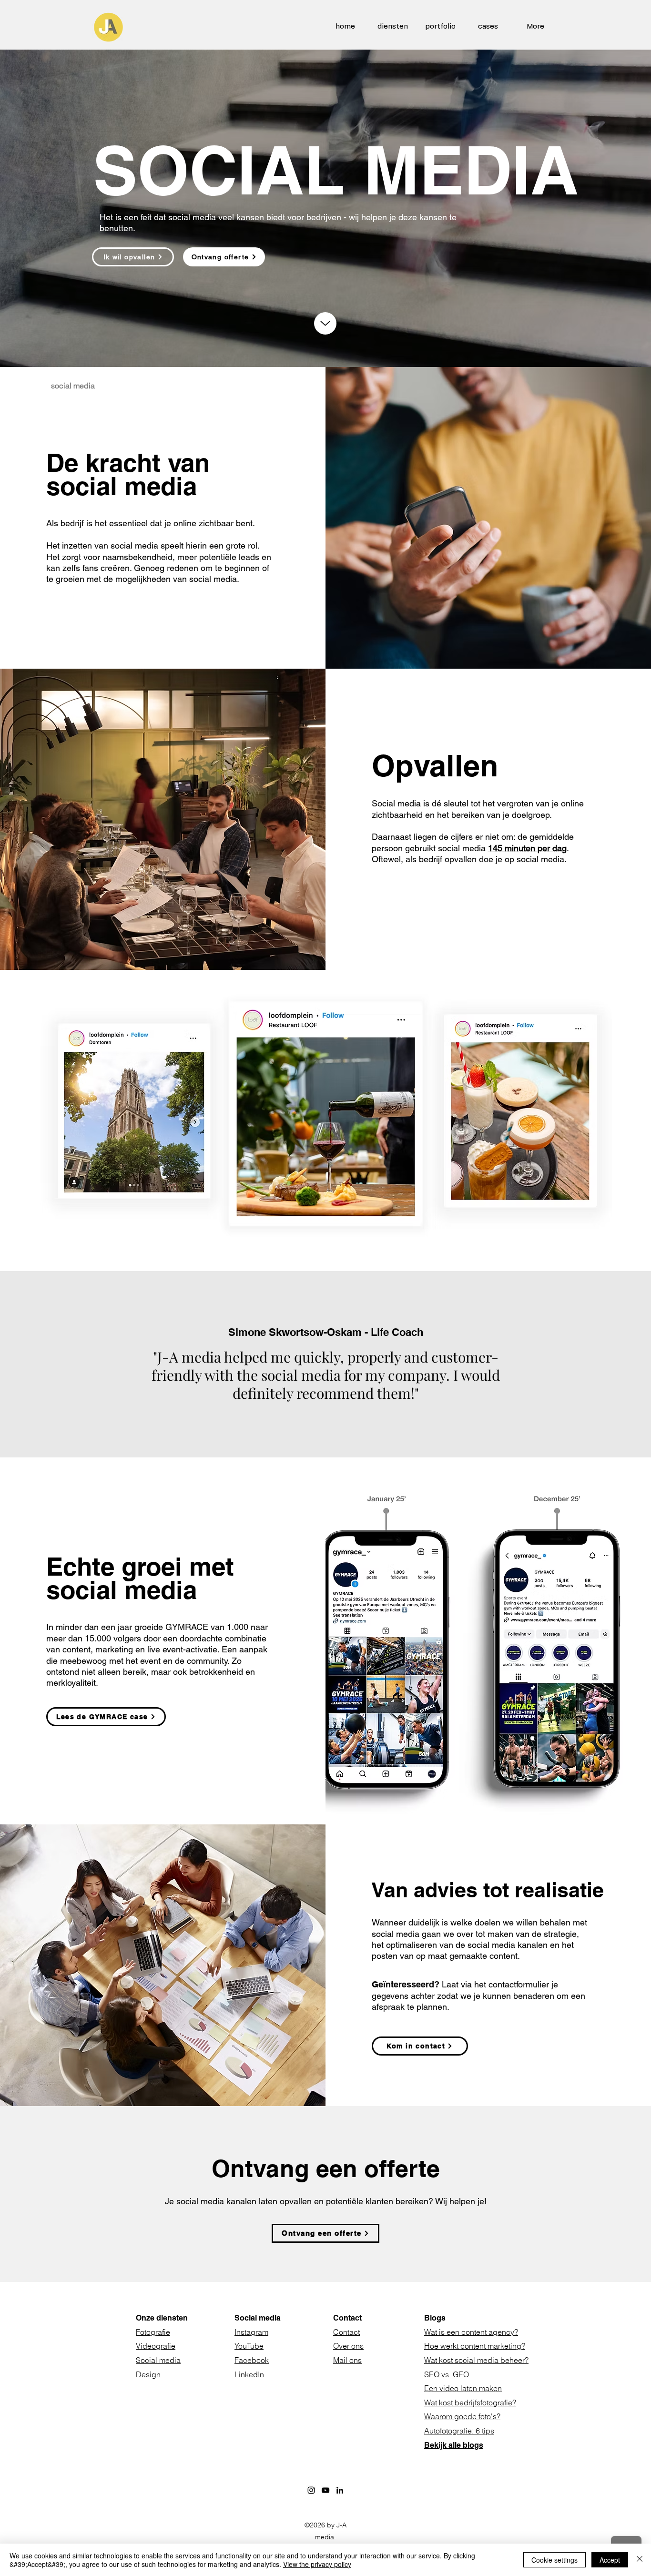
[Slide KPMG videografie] (326, 1434)
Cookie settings (554, 2560)
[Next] (599, 1364)
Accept (610, 2560)
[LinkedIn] (340, 2490)
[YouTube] (325, 2490)
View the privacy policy (317, 2564)
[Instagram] (311, 2490)
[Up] (325, 323)
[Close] (640, 2560)
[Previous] (52, 1364)
